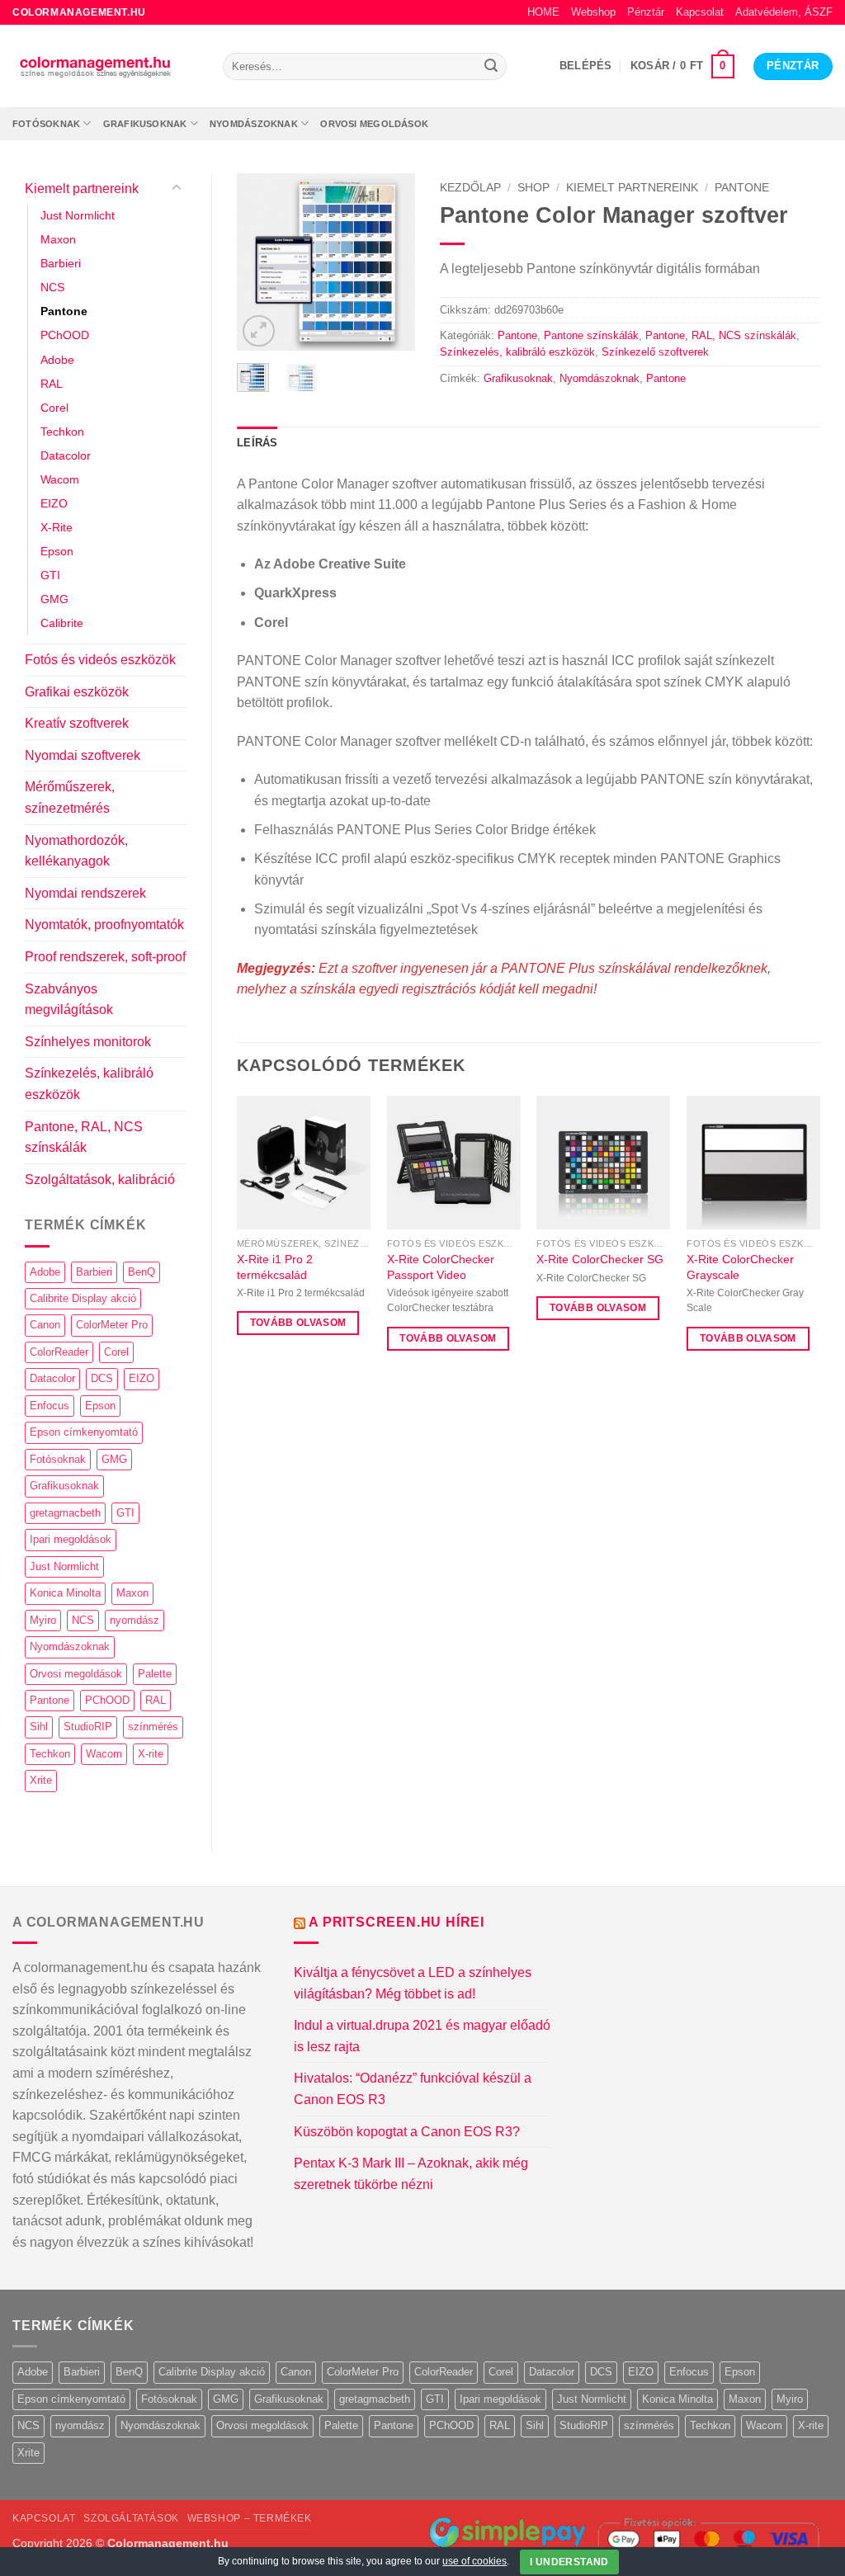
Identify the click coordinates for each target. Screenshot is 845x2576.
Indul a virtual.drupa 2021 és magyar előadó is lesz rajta (422, 2036)
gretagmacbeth (65, 1513)
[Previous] (262, 262)
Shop (533, 188)
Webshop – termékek (250, 2518)
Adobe (57, 360)
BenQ (142, 1272)
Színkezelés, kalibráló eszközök (89, 1084)
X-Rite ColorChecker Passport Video (441, 1267)
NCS (52, 287)
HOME (543, 12)
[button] (586, 66)
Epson (57, 551)
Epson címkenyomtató (84, 1432)
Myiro (43, 1620)
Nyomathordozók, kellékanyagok (76, 851)
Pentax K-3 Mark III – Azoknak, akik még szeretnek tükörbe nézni (411, 2174)
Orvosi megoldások (374, 124)
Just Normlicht (78, 215)
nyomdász (135, 1620)
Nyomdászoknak (254, 124)
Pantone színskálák (591, 335)
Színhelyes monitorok (88, 1042)
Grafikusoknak (145, 124)
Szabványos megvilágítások (69, 1000)
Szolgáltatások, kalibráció (100, 1179)
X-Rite (57, 527)
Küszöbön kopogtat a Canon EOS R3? (407, 2132)
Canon (45, 1325)
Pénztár (646, 12)
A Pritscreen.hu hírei (397, 1922)
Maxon (58, 239)
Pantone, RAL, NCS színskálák (84, 1137)
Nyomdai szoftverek (83, 755)
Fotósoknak (46, 124)
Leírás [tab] (257, 443)
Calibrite (62, 623)
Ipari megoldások (71, 1539)
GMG (54, 599)
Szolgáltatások (131, 2518)
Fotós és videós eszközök (100, 660)
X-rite (151, 1754)
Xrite (41, 1780)
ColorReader (59, 1352)
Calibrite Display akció (83, 1298)
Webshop (593, 12)
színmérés (153, 1727)
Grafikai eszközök (77, 692)
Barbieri (61, 263)
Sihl (39, 1727)
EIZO (54, 503)
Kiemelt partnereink (82, 189)
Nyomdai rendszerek (85, 893)
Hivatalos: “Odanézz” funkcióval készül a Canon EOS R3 (413, 2089)
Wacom (60, 479)
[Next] (390, 262)
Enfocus (50, 1406)
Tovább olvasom (298, 1323)
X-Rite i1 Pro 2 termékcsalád (275, 1267)
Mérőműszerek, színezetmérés (70, 797)
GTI (50, 575)
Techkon (62, 432)
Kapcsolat (700, 12)
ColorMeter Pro (112, 1325)
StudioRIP (88, 1727)
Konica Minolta (65, 1593)
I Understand (569, 2562)
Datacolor (66, 455)
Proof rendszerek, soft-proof (105, 957)
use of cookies (474, 2561)
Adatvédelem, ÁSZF (784, 12)
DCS (102, 1378)
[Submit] (491, 67)
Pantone (64, 311)
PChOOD (65, 335)
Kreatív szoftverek (77, 723)
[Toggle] (177, 188)
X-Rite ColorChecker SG (600, 1259)
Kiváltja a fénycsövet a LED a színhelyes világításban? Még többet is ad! (413, 1983)
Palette (155, 1674)
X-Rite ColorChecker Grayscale (740, 1267)
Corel (54, 408)
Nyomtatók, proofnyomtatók (104, 925)
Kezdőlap (470, 188)
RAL (52, 384)
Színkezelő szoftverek (655, 352)
